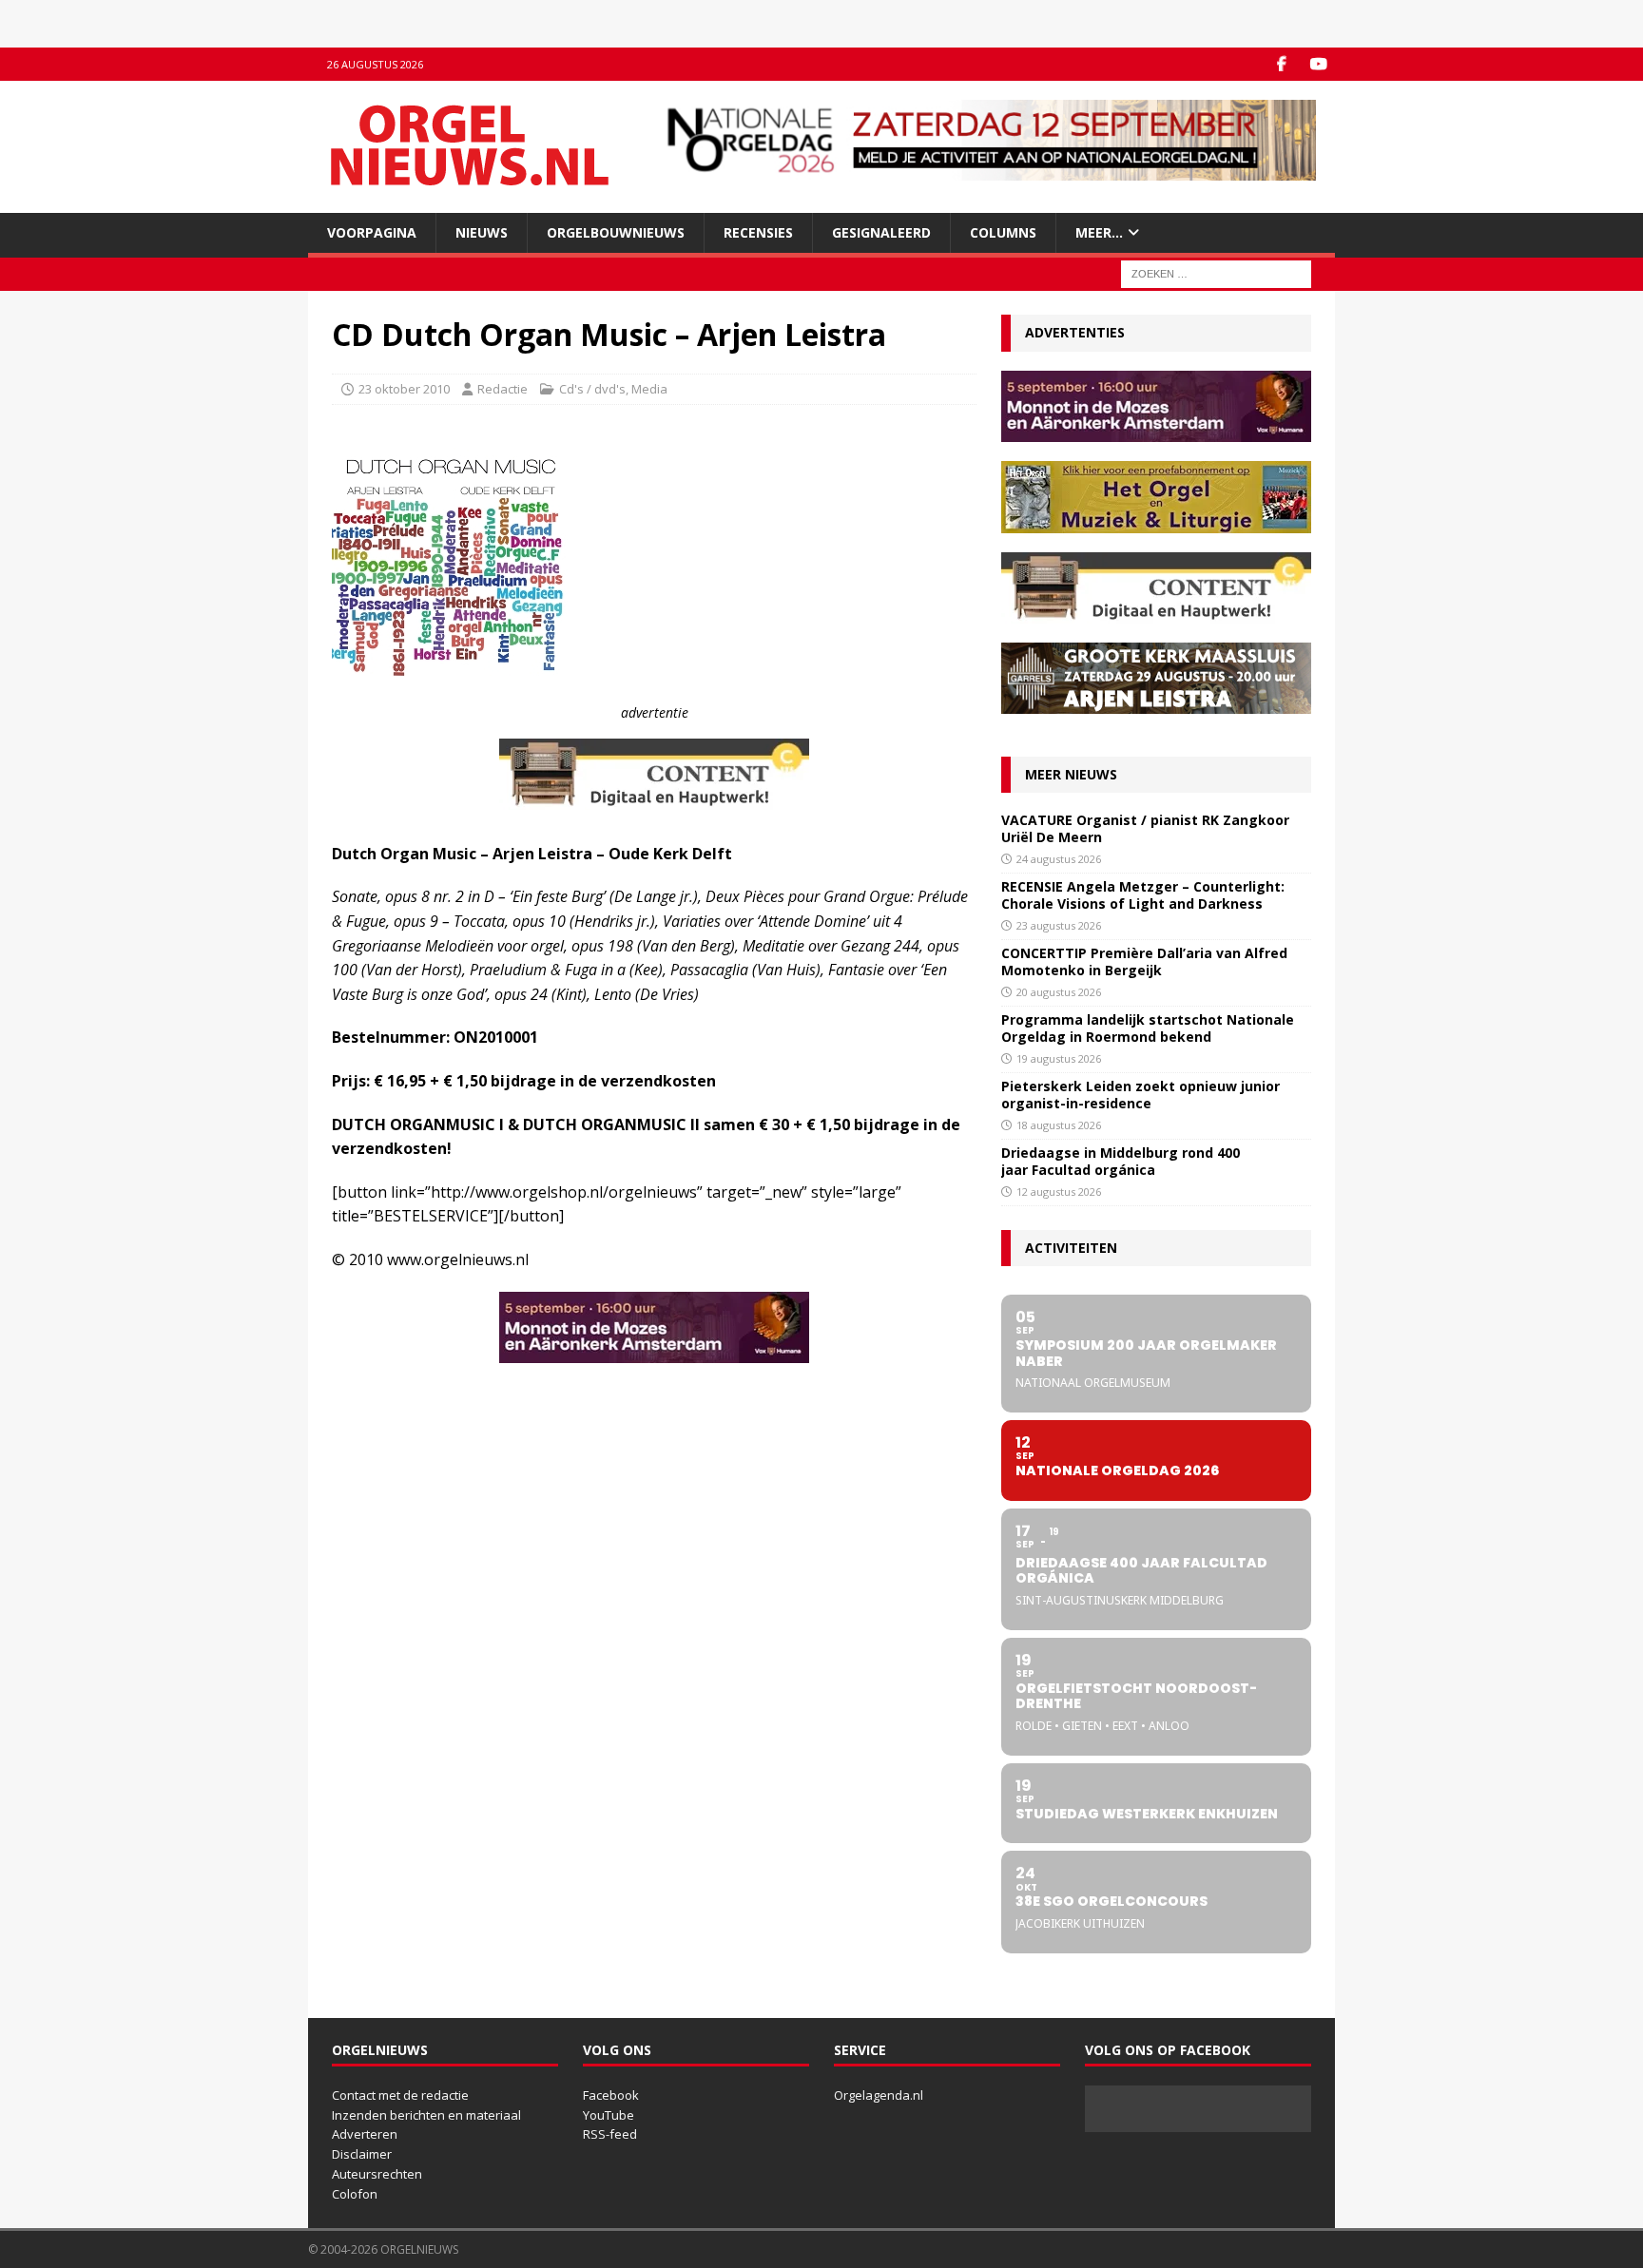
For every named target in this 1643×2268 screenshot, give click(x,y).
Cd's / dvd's (592, 389)
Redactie (503, 389)
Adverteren (365, 2134)
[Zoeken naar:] (1216, 273)
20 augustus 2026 (1059, 992)
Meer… (1099, 232)
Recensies (758, 232)
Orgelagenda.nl (879, 2095)
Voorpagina (372, 232)
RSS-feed (610, 2134)
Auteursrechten (377, 2174)
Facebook (611, 2095)
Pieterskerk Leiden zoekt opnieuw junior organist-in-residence (1140, 1095)
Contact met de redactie (400, 2095)
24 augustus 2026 (1059, 859)
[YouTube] (1318, 64)
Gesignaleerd (881, 232)
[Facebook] (1281, 64)
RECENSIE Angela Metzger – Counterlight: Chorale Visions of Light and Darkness (1143, 895)
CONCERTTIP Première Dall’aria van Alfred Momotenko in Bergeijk (1144, 961)
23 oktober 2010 (404, 389)
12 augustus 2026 (1059, 1192)
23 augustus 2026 (1059, 925)
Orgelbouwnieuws (616, 232)
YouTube (609, 2115)
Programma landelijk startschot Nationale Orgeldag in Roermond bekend (1148, 1028)
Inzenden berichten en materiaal (426, 2115)
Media (649, 389)
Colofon (355, 2194)
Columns (1003, 232)
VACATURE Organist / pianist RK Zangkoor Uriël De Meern (1145, 828)
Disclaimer (362, 2154)
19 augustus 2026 (1059, 1058)
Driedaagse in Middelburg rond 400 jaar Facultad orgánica (1121, 1161)
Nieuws (482, 232)
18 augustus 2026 (1059, 1125)
